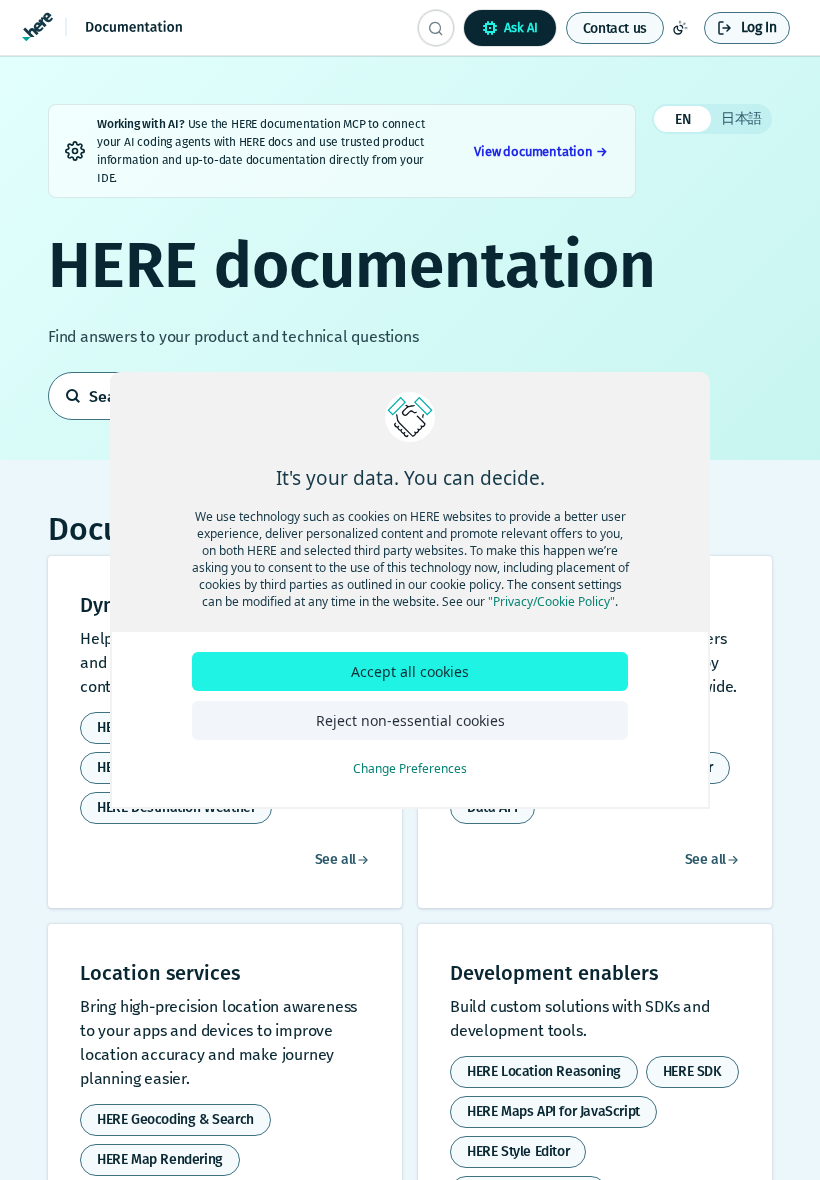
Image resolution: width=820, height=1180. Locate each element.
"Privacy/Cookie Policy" (551, 601)
